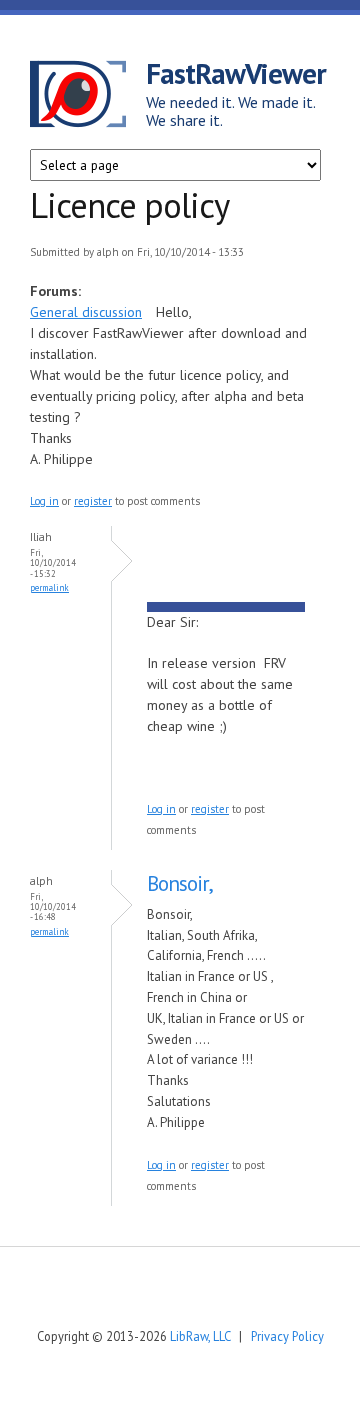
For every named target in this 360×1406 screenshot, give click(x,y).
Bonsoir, (180, 883)
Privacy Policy (287, 1336)
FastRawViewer (236, 73)
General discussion (86, 312)
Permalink (49, 587)
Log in (44, 501)
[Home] (88, 97)
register (93, 501)
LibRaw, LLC (200, 1336)
